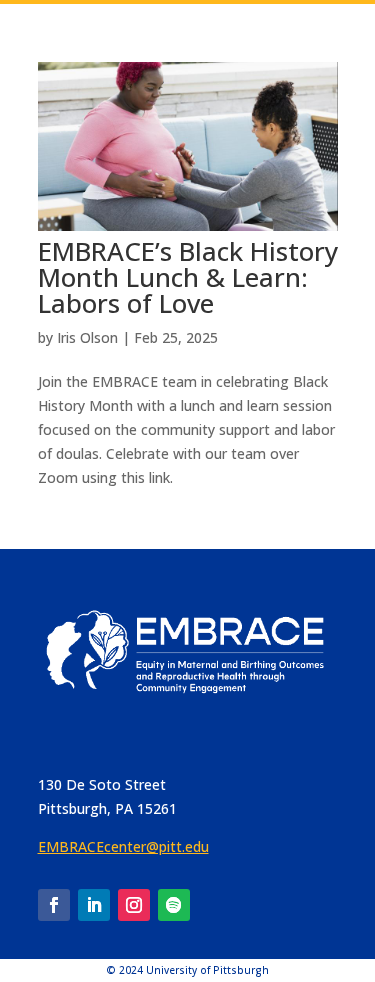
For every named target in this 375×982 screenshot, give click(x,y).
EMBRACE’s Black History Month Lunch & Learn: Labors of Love (188, 277)
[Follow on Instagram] (134, 905)
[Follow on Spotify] (174, 905)
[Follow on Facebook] (54, 905)
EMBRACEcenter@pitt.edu (123, 846)
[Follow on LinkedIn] (94, 905)
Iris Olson (87, 337)
